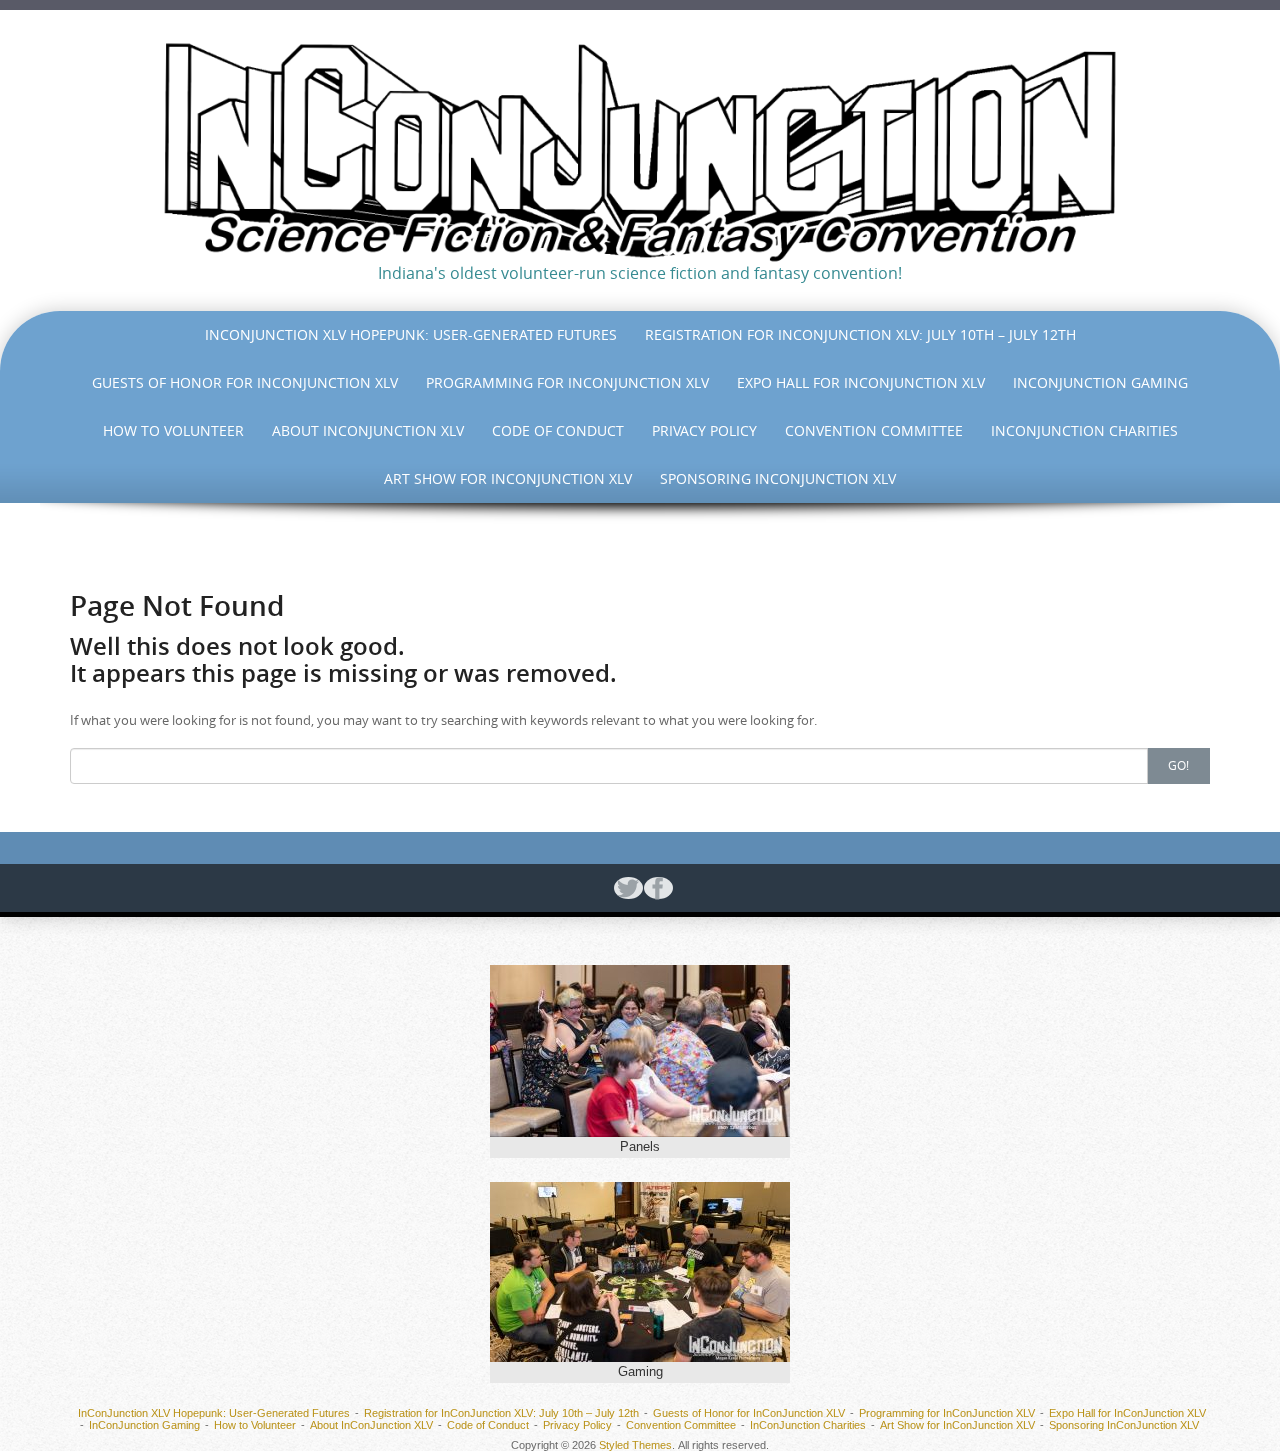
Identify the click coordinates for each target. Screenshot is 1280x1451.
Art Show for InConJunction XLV (508, 478)
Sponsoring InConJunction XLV (778, 478)
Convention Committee (874, 430)
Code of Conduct (558, 430)
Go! (1178, 765)
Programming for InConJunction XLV (567, 382)
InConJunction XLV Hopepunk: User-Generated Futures (411, 334)
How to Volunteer (173, 430)
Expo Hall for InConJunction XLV (861, 382)
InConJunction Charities (1084, 430)
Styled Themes (635, 1445)
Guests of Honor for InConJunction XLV (245, 382)
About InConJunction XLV (368, 430)
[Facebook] (655, 888)
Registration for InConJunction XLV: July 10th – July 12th (860, 334)
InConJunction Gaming (1100, 382)
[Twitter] (625, 888)
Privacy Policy (704, 430)
